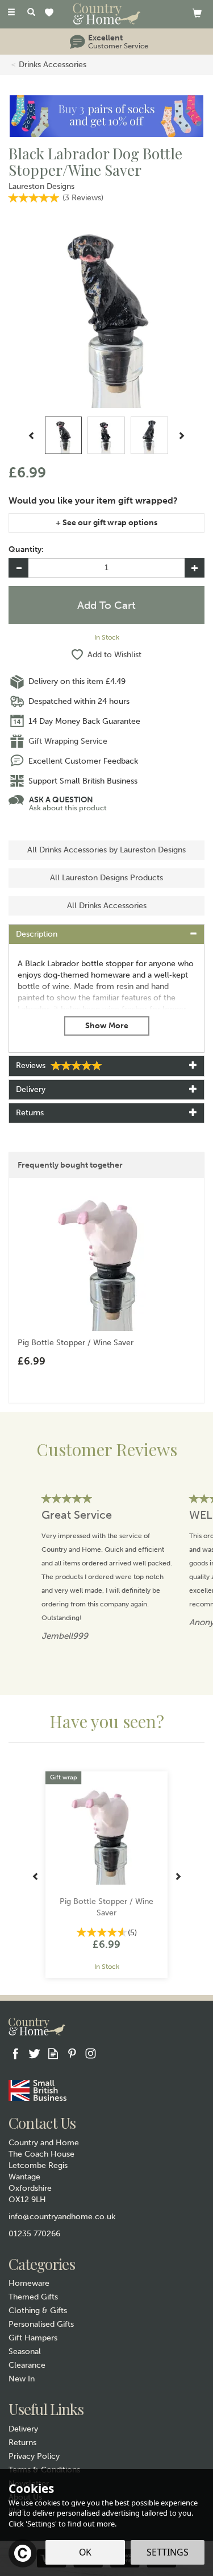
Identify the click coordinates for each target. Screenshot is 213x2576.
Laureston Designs (41, 186)
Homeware (29, 2283)
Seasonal (25, 2352)
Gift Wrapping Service (68, 741)
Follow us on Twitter (34, 2053)
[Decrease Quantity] (18, 568)
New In (22, 2379)
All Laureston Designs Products (106, 878)
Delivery (23, 2429)
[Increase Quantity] (195, 568)
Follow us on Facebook (16, 2053)
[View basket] (197, 13)
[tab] (106, 934)
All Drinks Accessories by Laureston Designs (106, 850)
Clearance (27, 2365)
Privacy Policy (34, 2456)
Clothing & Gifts (38, 2311)
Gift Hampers (33, 2338)
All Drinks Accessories (107, 906)
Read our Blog (53, 2053)
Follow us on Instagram (91, 2053)
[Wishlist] (51, 13)
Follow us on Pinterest (72, 2053)
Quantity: (26, 549)
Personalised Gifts (41, 2324)
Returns (22, 2443)
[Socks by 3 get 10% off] (106, 116)
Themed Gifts (33, 2297)
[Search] (31, 13)
